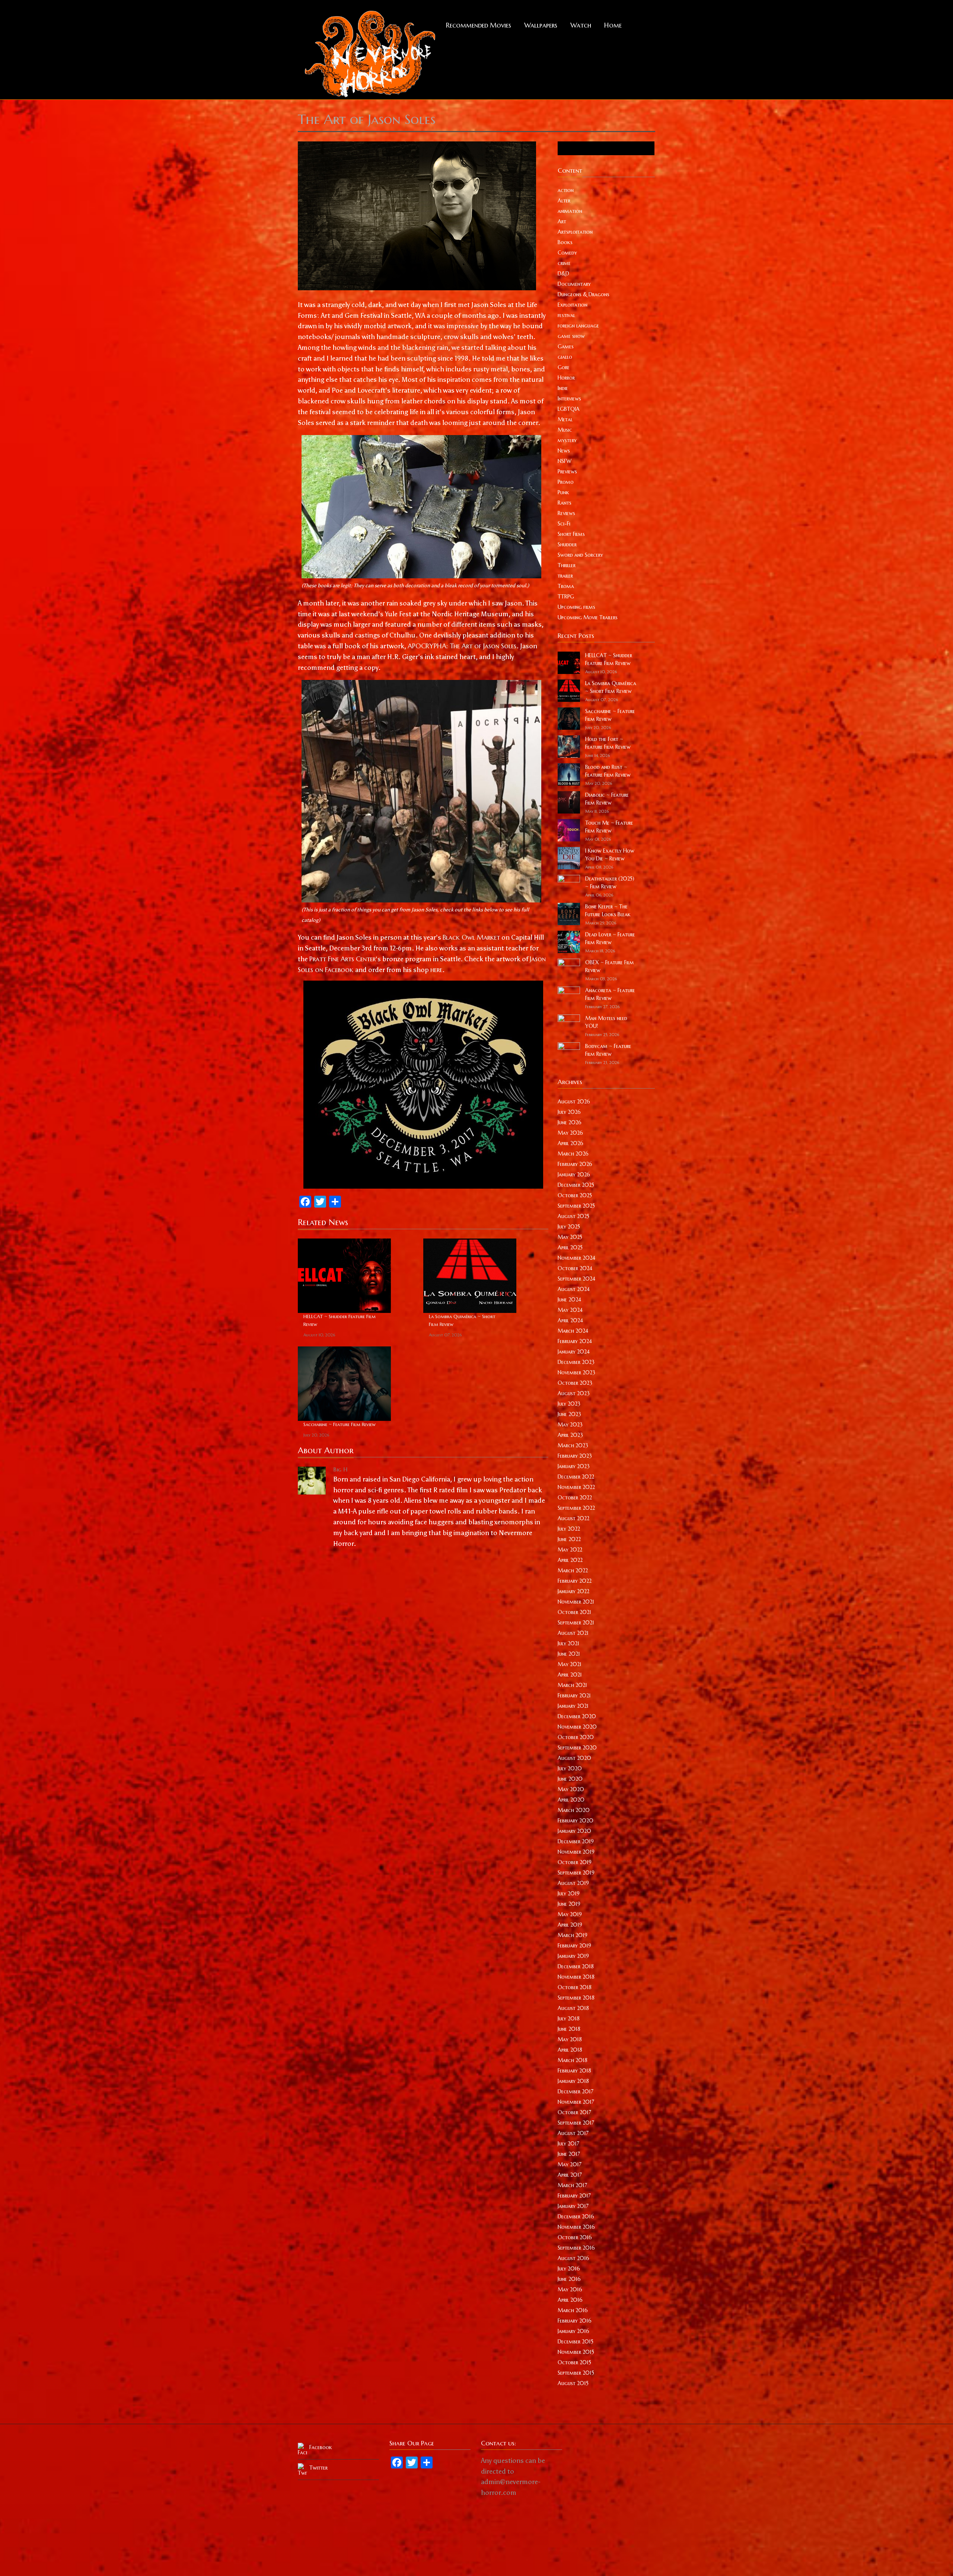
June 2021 (569, 1654)
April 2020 (571, 1800)
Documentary (574, 284)
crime (564, 263)
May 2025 (570, 1237)
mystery (567, 440)
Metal (565, 419)
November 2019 (576, 1852)
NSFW (565, 461)
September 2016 (576, 2248)
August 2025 (573, 1216)
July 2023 (569, 1404)
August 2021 (573, 1633)
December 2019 (576, 1841)
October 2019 (575, 1862)
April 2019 (570, 1925)
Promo (566, 482)
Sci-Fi (564, 524)
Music (565, 430)
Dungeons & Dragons (584, 294)
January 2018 (573, 2081)
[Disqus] (423, 1653)
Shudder (567, 544)
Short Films (571, 534)
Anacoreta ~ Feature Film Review (610, 994)
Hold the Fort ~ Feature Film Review (608, 743)
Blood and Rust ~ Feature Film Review (608, 771)
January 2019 (573, 1956)
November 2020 (577, 1727)
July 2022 (569, 1529)
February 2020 (576, 1821)
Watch (581, 25)
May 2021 (570, 1664)
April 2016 (570, 2300)
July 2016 (569, 2269)
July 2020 (570, 1768)
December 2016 (576, 2217)
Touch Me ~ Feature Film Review (609, 827)
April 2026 (570, 1143)
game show (571, 336)
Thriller (567, 565)
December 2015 (576, 2342)
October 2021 (574, 1612)
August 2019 (573, 1883)
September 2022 (576, 1508)
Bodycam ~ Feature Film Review (608, 1050)
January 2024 (574, 1352)
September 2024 (576, 1279)
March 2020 (574, 1810)
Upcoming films (576, 607)
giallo (565, 357)
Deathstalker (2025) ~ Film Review (610, 883)
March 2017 (572, 2185)
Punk (563, 492)
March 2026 (573, 1154)
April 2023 (570, 1435)
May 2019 (570, 1914)
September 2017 (576, 2123)
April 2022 (570, 1560)
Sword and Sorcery (580, 555)
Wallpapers (541, 25)
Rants (565, 503)
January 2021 (573, 1706)
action (566, 190)
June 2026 (570, 1122)
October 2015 (574, 2362)
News (564, 451)
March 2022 (573, 1570)
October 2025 (575, 1195)
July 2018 (569, 2019)
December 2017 (576, 2091)
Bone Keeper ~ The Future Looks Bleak (608, 910)
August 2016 (573, 2258)
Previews (567, 472)
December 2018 (576, 1966)
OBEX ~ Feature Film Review (610, 966)
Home (613, 25)
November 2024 (576, 1258)
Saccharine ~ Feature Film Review (340, 1424)
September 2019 (576, 1873)
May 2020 (571, 1789)
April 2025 (570, 1247)
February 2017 (574, 2196)
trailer (565, 576)
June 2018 (569, 2029)
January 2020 (574, 1831)
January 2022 (573, 1591)
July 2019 (569, 1893)
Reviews (566, 513)
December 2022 (576, 1477)
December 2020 (577, 1716)
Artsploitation (575, 232)
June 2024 (569, 1300)
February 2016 (575, 2321)
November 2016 (576, 2227)
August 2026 (574, 1102)
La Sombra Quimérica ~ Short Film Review (462, 1320)
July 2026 (569, 1112)
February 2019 (574, 1946)
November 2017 (576, 2102)
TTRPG (566, 597)
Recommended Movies (479, 25)
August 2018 (573, 2008)
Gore (564, 367)
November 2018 (576, 1977)
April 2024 (570, 1320)
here (436, 970)
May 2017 (570, 2164)
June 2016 (569, 2279)
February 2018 (574, 2071)
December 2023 (576, 1362)
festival (566, 315)
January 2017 (573, 2206)
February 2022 (575, 1581)
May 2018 (570, 2039)
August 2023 (574, 1393)
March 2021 (572, 1685)
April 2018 (570, 2050)
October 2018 (575, 1987)
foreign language (578, 326)
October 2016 (575, 2237)
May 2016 (570, 2289)
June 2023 (569, 1414)
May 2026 (570, 1133)
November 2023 (576, 1372)
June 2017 (569, 2154)
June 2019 (569, 1904)
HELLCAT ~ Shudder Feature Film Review (340, 1320)
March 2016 (573, 2310)
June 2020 (570, 1779)
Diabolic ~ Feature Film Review (607, 799)
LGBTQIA (569, 409)
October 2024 (575, 1268)
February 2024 (575, 1341)
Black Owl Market (471, 937)
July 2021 (568, 1643)
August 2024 (574, 1289)
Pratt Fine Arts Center (342, 959)
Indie (563, 388)
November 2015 (576, 2352)
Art (562, 221)
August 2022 (573, 1518)
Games (566, 346)
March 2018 (573, 2060)
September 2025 (576, 1206)
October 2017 (574, 2112)
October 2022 (575, 1498)
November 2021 (576, 1602)
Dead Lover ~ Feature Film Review (610, 938)
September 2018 (576, 1998)
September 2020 (577, 1748)
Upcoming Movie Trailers (588, 617)
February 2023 (575, 1456)
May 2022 (570, 1550)
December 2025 (576, 1185)
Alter (564, 201)
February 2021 (574, 1696)
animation (570, 211)
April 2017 (570, 2175)
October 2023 (575, 1383)
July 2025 (569, 1227)
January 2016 (573, 2331)
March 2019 (573, 1935)
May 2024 (570, 1310)
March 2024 (573, 1331)
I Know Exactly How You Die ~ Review (610, 855)
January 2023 (574, 1466)
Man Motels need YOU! (606, 1022)
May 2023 (570, 1425)
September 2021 (576, 1623)
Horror (566, 378)
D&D (563, 274)
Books (565, 242)
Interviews (569, 399)
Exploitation (573, 305)
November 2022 (576, 1487)
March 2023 (573, 1445)
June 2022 (569, 1539)
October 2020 (576, 1737)
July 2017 (568, 2144)
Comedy (567, 253)
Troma (566, 586)
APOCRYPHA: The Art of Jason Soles (462, 646)
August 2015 (573, 2383)
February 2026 (575, 1164)
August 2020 (574, 1758)
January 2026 (574, 1174)
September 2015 (576, 2373)
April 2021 (570, 1675)
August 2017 (573, 2133)
